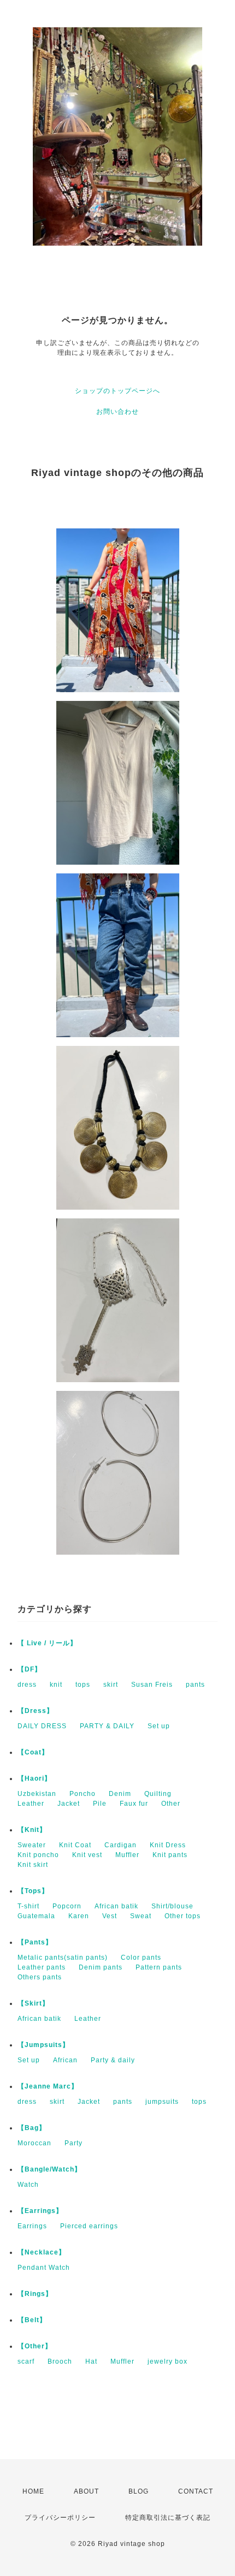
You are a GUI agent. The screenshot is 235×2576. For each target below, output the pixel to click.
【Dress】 (36, 1711)
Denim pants (101, 1967)
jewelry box (168, 2361)
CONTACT (196, 2491)
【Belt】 (32, 2320)
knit (56, 1685)
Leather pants (42, 1967)
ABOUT (86, 2491)
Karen (79, 1916)
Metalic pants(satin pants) (63, 1958)
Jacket (69, 1804)
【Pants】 (35, 1942)
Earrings (32, 2226)
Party (74, 2143)
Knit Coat (75, 1845)
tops (83, 1685)
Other (171, 1804)
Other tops (183, 1916)
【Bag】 (32, 2128)
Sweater (32, 1845)
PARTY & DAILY (107, 1726)
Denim (120, 1794)
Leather (31, 1804)
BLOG (139, 2491)
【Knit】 (32, 1830)
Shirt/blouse (172, 1906)
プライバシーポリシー (60, 2518)
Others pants (40, 1977)
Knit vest (87, 1855)
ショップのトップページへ (117, 391)
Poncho (83, 1794)
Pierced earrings (89, 2226)
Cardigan (121, 1845)
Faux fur (134, 1804)
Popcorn (67, 1906)
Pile (100, 1804)
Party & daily (113, 2060)
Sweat (141, 1916)
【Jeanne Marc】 (48, 2086)
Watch (28, 2185)
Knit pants (170, 1855)
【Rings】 (35, 2294)
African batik (116, 1906)
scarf (26, 2361)
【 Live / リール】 (47, 1643)
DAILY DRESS (42, 1726)
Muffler (127, 1855)
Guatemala (36, 1916)
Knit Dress (168, 1845)
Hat (91, 2361)
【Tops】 (33, 1891)
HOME (33, 2491)
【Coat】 (33, 1752)
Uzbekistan (37, 1794)
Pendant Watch (44, 2268)
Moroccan (34, 2143)
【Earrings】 (40, 2211)
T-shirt (28, 1906)
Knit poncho (38, 1855)
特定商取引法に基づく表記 (168, 2518)
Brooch (60, 2361)
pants (195, 1685)
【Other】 (35, 2346)
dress (27, 1685)
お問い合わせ (117, 412)
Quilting (158, 1794)
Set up (159, 1726)
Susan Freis (152, 1685)
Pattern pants (159, 1967)
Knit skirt (33, 1865)
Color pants (141, 1958)
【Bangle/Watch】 (49, 2169)
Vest (110, 1916)
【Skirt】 (33, 2003)
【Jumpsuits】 (43, 2045)
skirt (111, 1685)
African (65, 2060)
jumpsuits (162, 2102)
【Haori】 (34, 1778)
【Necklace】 (42, 2252)
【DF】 (30, 1669)
